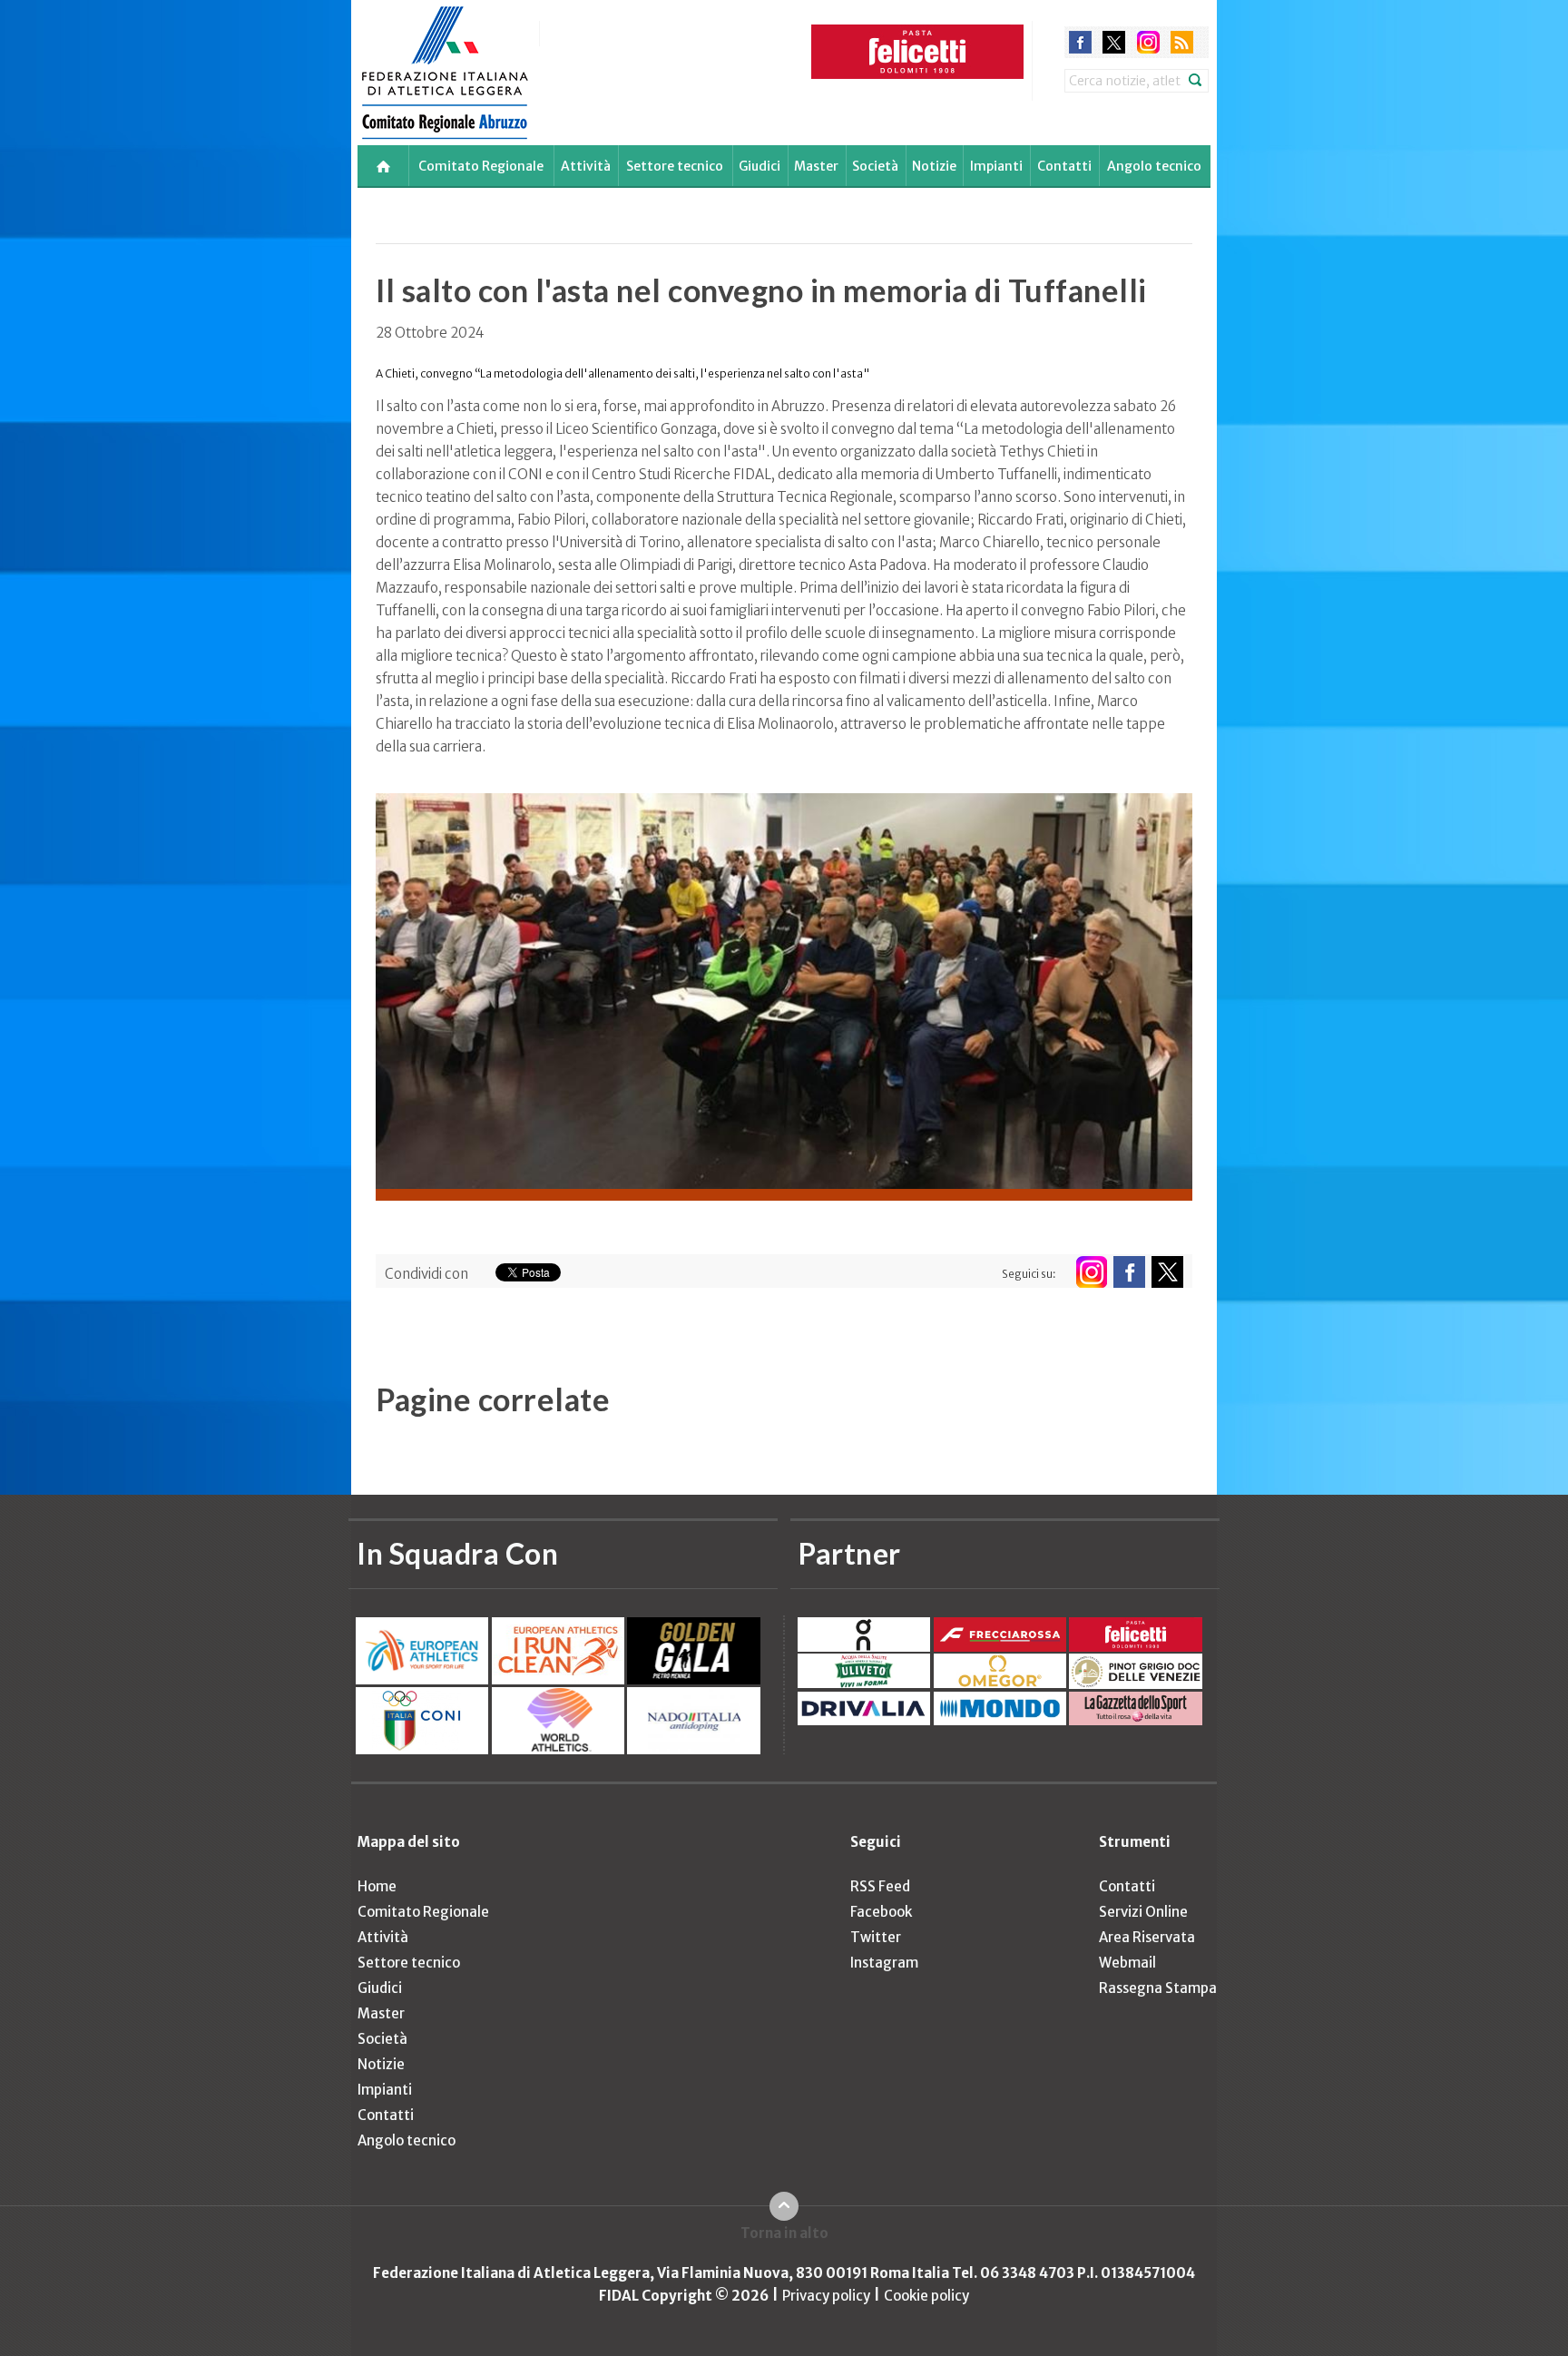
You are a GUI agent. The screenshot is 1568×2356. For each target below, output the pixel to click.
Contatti (1064, 166)
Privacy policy (826, 2296)
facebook (1080, 42)
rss (1182, 42)
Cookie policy (926, 2296)
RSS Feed (880, 1886)
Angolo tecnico (1154, 166)
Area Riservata (1147, 1937)
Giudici (759, 166)
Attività (586, 166)
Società (875, 166)
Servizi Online (1143, 1912)
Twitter (876, 1937)
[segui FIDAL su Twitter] (1167, 1272)
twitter (1114, 42)
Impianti (996, 166)
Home (377, 1886)
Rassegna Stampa (1158, 1988)
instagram (1148, 42)
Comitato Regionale (481, 166)
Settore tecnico (675, 166)
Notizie (934, 166)
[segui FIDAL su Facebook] (1129, 1272)
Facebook (881, 1912)
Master (816, 166)
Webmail (1127, 1963)
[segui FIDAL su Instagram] (1091, 1272)
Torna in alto (784, 2233)
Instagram (884, 1963)
